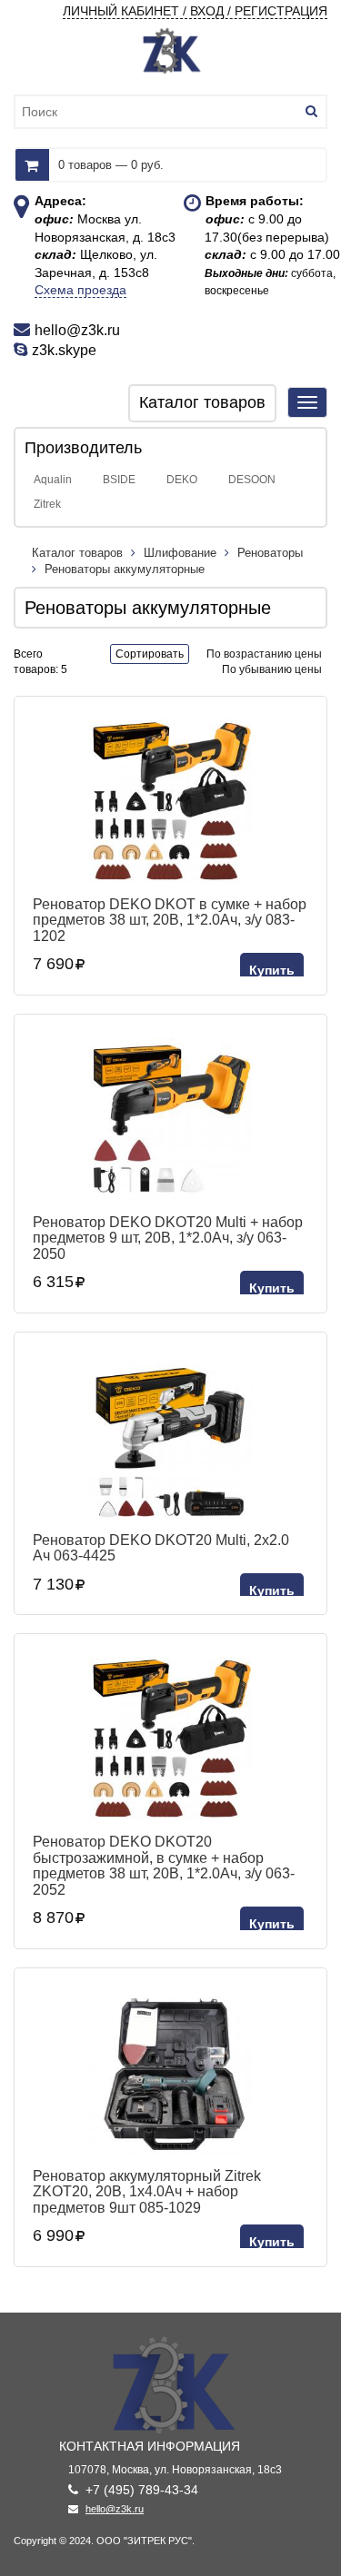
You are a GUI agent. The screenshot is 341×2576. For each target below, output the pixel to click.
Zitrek (47, 504)
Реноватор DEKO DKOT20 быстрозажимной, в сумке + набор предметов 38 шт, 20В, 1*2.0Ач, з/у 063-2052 (164, 1866)
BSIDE (119, 480)
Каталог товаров (79, 553)
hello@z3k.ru (115, 2509)
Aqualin (53, 480)
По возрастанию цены (264, 654)
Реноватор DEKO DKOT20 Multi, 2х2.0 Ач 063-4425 (161, 1548)
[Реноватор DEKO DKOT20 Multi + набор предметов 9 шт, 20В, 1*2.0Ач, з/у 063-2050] (170, 1119)
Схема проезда (80, 290)
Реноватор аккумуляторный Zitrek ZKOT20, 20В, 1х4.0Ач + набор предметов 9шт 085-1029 (147, 2192)
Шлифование (180, 553)
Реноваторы (270, 553)
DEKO (182, 480)
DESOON (252, 480)
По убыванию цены (272, 669)
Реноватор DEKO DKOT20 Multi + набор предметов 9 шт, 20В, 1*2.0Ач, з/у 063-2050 (168, 1238)
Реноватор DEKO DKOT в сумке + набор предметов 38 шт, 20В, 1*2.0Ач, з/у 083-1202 (170, 920)
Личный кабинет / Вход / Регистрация (195, 11)
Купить (272, 970)
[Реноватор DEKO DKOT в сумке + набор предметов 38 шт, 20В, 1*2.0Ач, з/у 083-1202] (170, 801)
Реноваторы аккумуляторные (125, 569)
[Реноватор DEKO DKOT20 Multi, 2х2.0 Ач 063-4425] (170, 1437)
